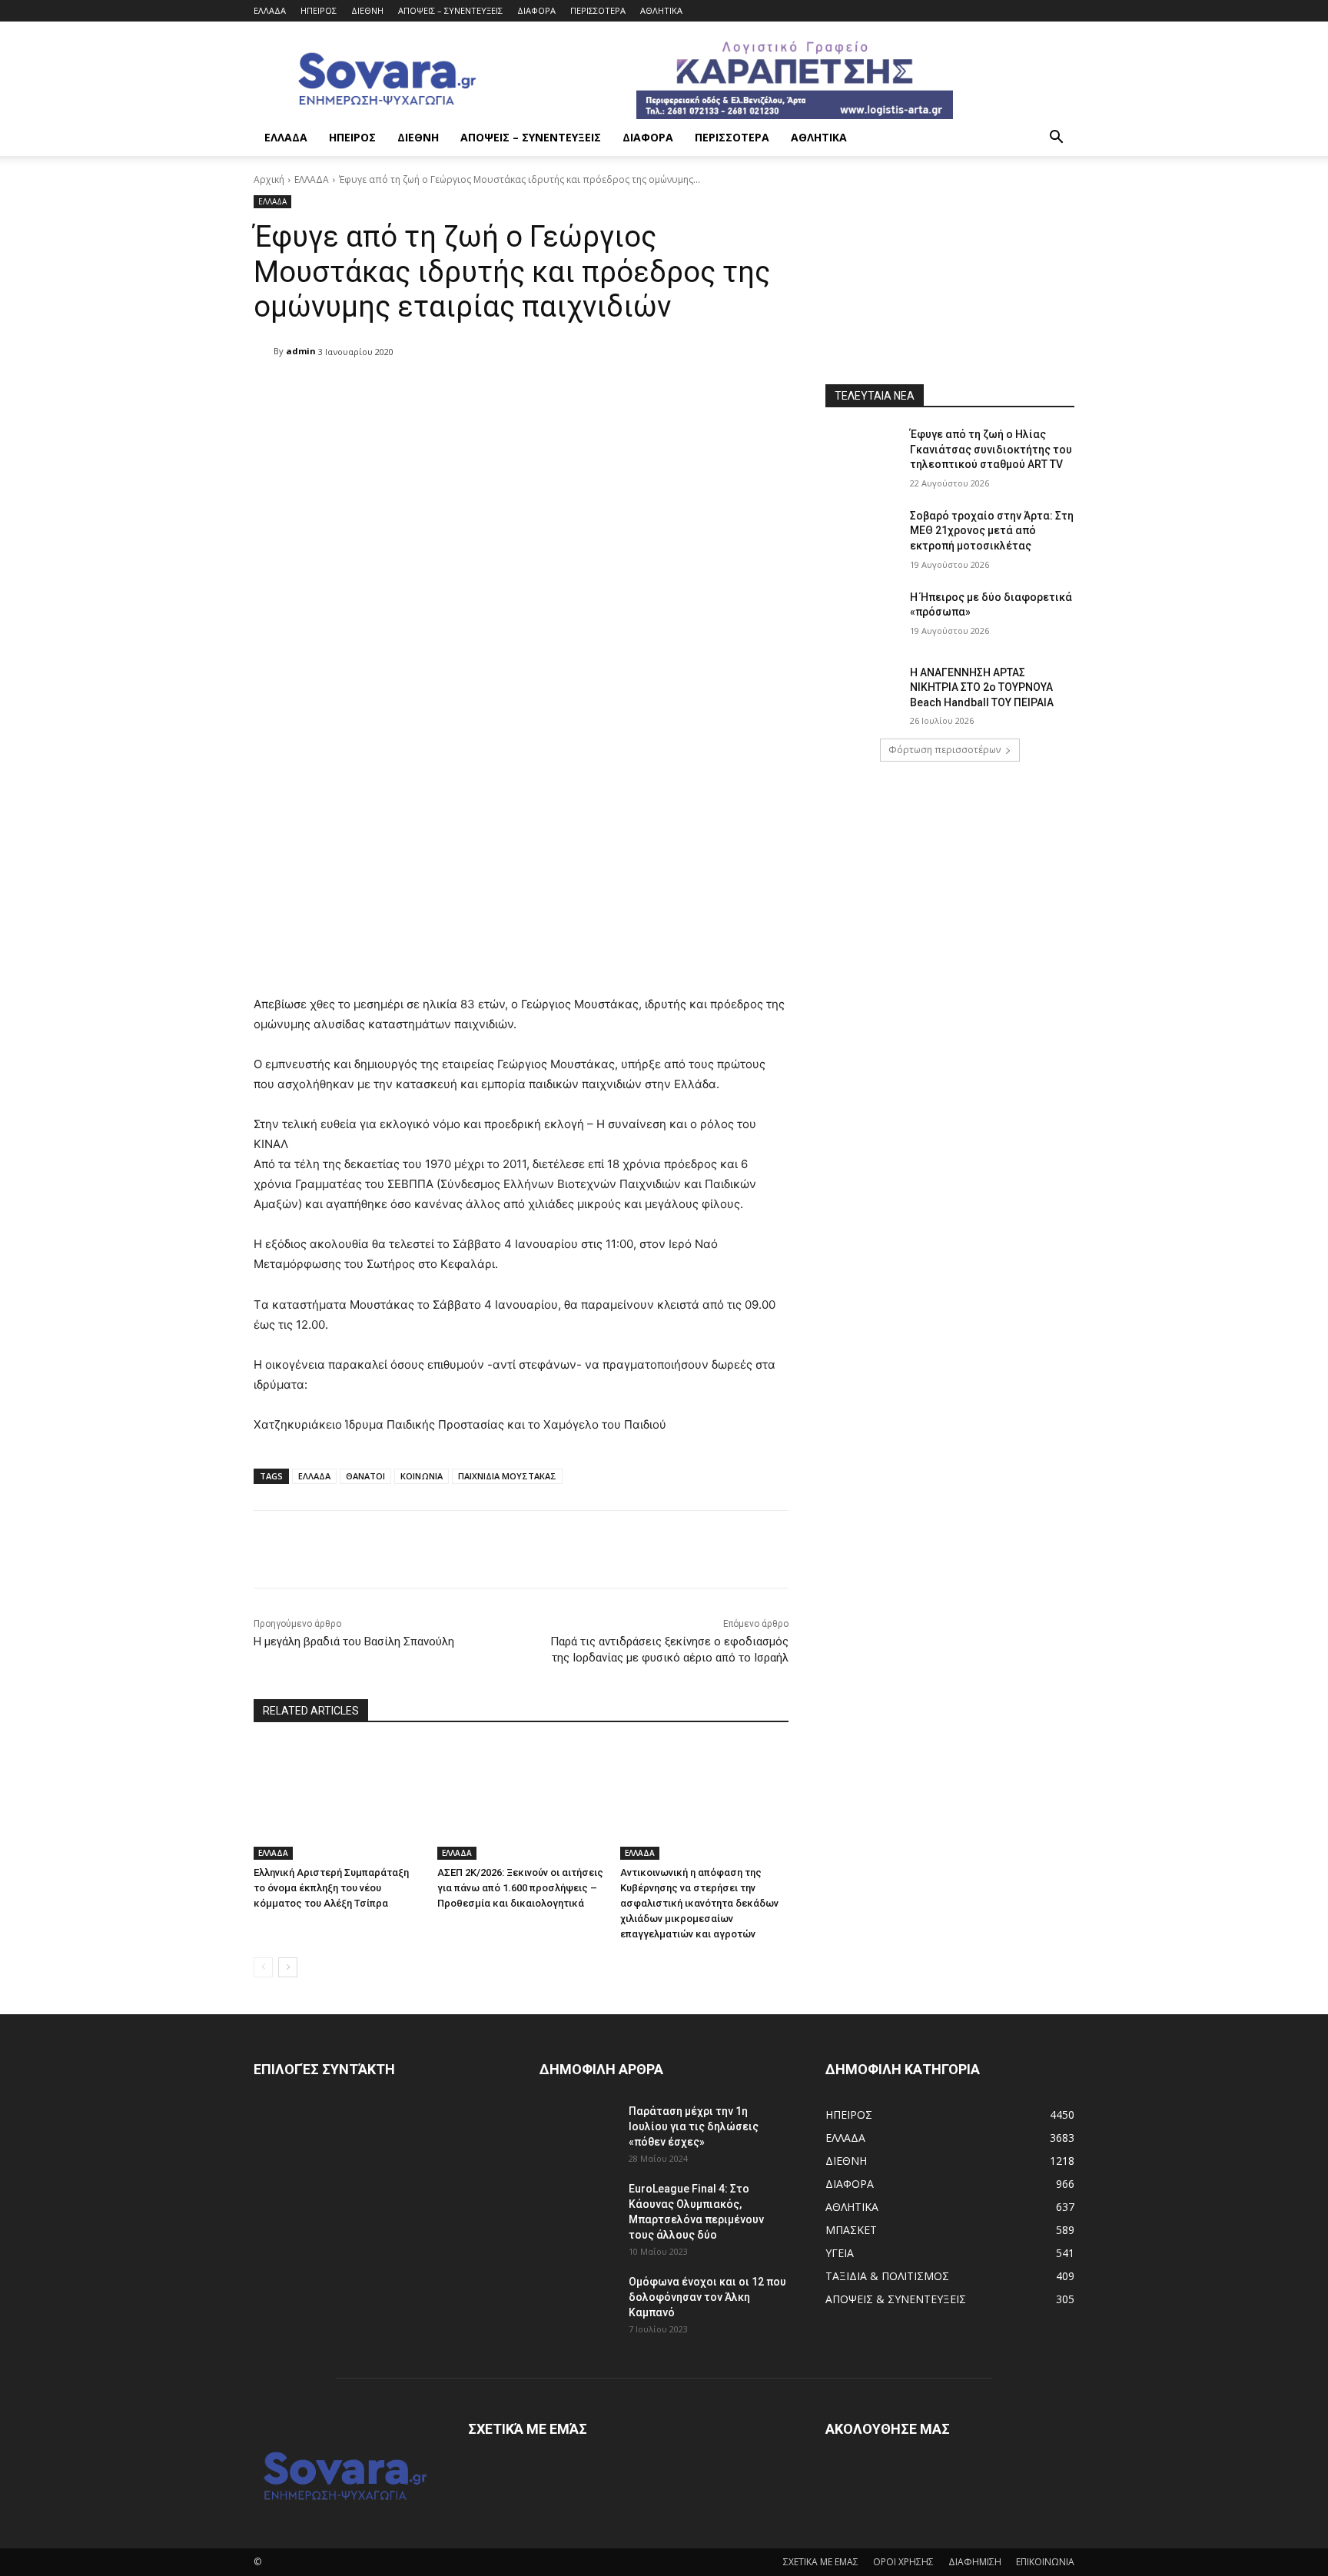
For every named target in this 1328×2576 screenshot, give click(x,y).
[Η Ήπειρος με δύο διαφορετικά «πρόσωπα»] (863, 616)
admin (301, 351)
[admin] (264, 351)
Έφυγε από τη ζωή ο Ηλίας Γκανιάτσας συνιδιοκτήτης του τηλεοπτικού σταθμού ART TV (991, 449)
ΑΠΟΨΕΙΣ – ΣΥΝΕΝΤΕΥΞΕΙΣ (450, 10)
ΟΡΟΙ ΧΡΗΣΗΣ (903, 2562)
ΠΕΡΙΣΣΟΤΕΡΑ (598, 10)
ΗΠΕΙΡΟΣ (319, 10)
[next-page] (288, 1967)
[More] (649, 391)
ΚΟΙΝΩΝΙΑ (422, 1476)
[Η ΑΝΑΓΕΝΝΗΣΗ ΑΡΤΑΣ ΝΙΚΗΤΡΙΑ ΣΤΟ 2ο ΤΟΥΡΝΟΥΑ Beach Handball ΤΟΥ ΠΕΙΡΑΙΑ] (863, 692)
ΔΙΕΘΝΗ (367, 10)
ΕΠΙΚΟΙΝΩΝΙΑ (1045, 2562)
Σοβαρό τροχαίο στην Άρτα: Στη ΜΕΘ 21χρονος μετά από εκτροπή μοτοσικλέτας (992, 531)
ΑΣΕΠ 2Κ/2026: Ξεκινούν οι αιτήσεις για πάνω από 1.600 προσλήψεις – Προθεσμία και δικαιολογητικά (520, 1888)
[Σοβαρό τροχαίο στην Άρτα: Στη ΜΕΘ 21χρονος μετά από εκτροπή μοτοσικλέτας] (863, 535)
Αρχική (269, 179)
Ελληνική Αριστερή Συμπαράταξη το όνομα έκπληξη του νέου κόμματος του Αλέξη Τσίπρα (331, 1888)
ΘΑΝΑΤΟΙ (365, 1476)
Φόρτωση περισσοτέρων (945, 750)
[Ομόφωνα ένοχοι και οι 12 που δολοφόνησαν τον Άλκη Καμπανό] (578, 2301)
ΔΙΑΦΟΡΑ (536, 10)
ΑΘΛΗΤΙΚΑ (661, 10)
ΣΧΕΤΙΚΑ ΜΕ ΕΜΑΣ (821, 2562)
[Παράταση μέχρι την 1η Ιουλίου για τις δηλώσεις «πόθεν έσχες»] (578, 2130)
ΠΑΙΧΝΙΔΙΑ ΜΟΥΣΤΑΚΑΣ (507, 1476)
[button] (1056, 139)
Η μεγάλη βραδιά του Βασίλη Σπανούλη (354, 1642)
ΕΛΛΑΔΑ (270, 10)
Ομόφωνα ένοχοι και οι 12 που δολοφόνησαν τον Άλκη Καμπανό (707, 2297)
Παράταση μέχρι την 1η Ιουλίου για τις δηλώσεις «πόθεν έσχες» (694, 2126)
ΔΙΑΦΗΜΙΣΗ (975, 2562)
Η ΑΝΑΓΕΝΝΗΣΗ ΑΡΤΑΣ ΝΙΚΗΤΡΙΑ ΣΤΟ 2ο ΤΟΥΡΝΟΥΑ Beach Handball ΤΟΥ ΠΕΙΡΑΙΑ (982, 687)
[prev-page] (263, 1967)
